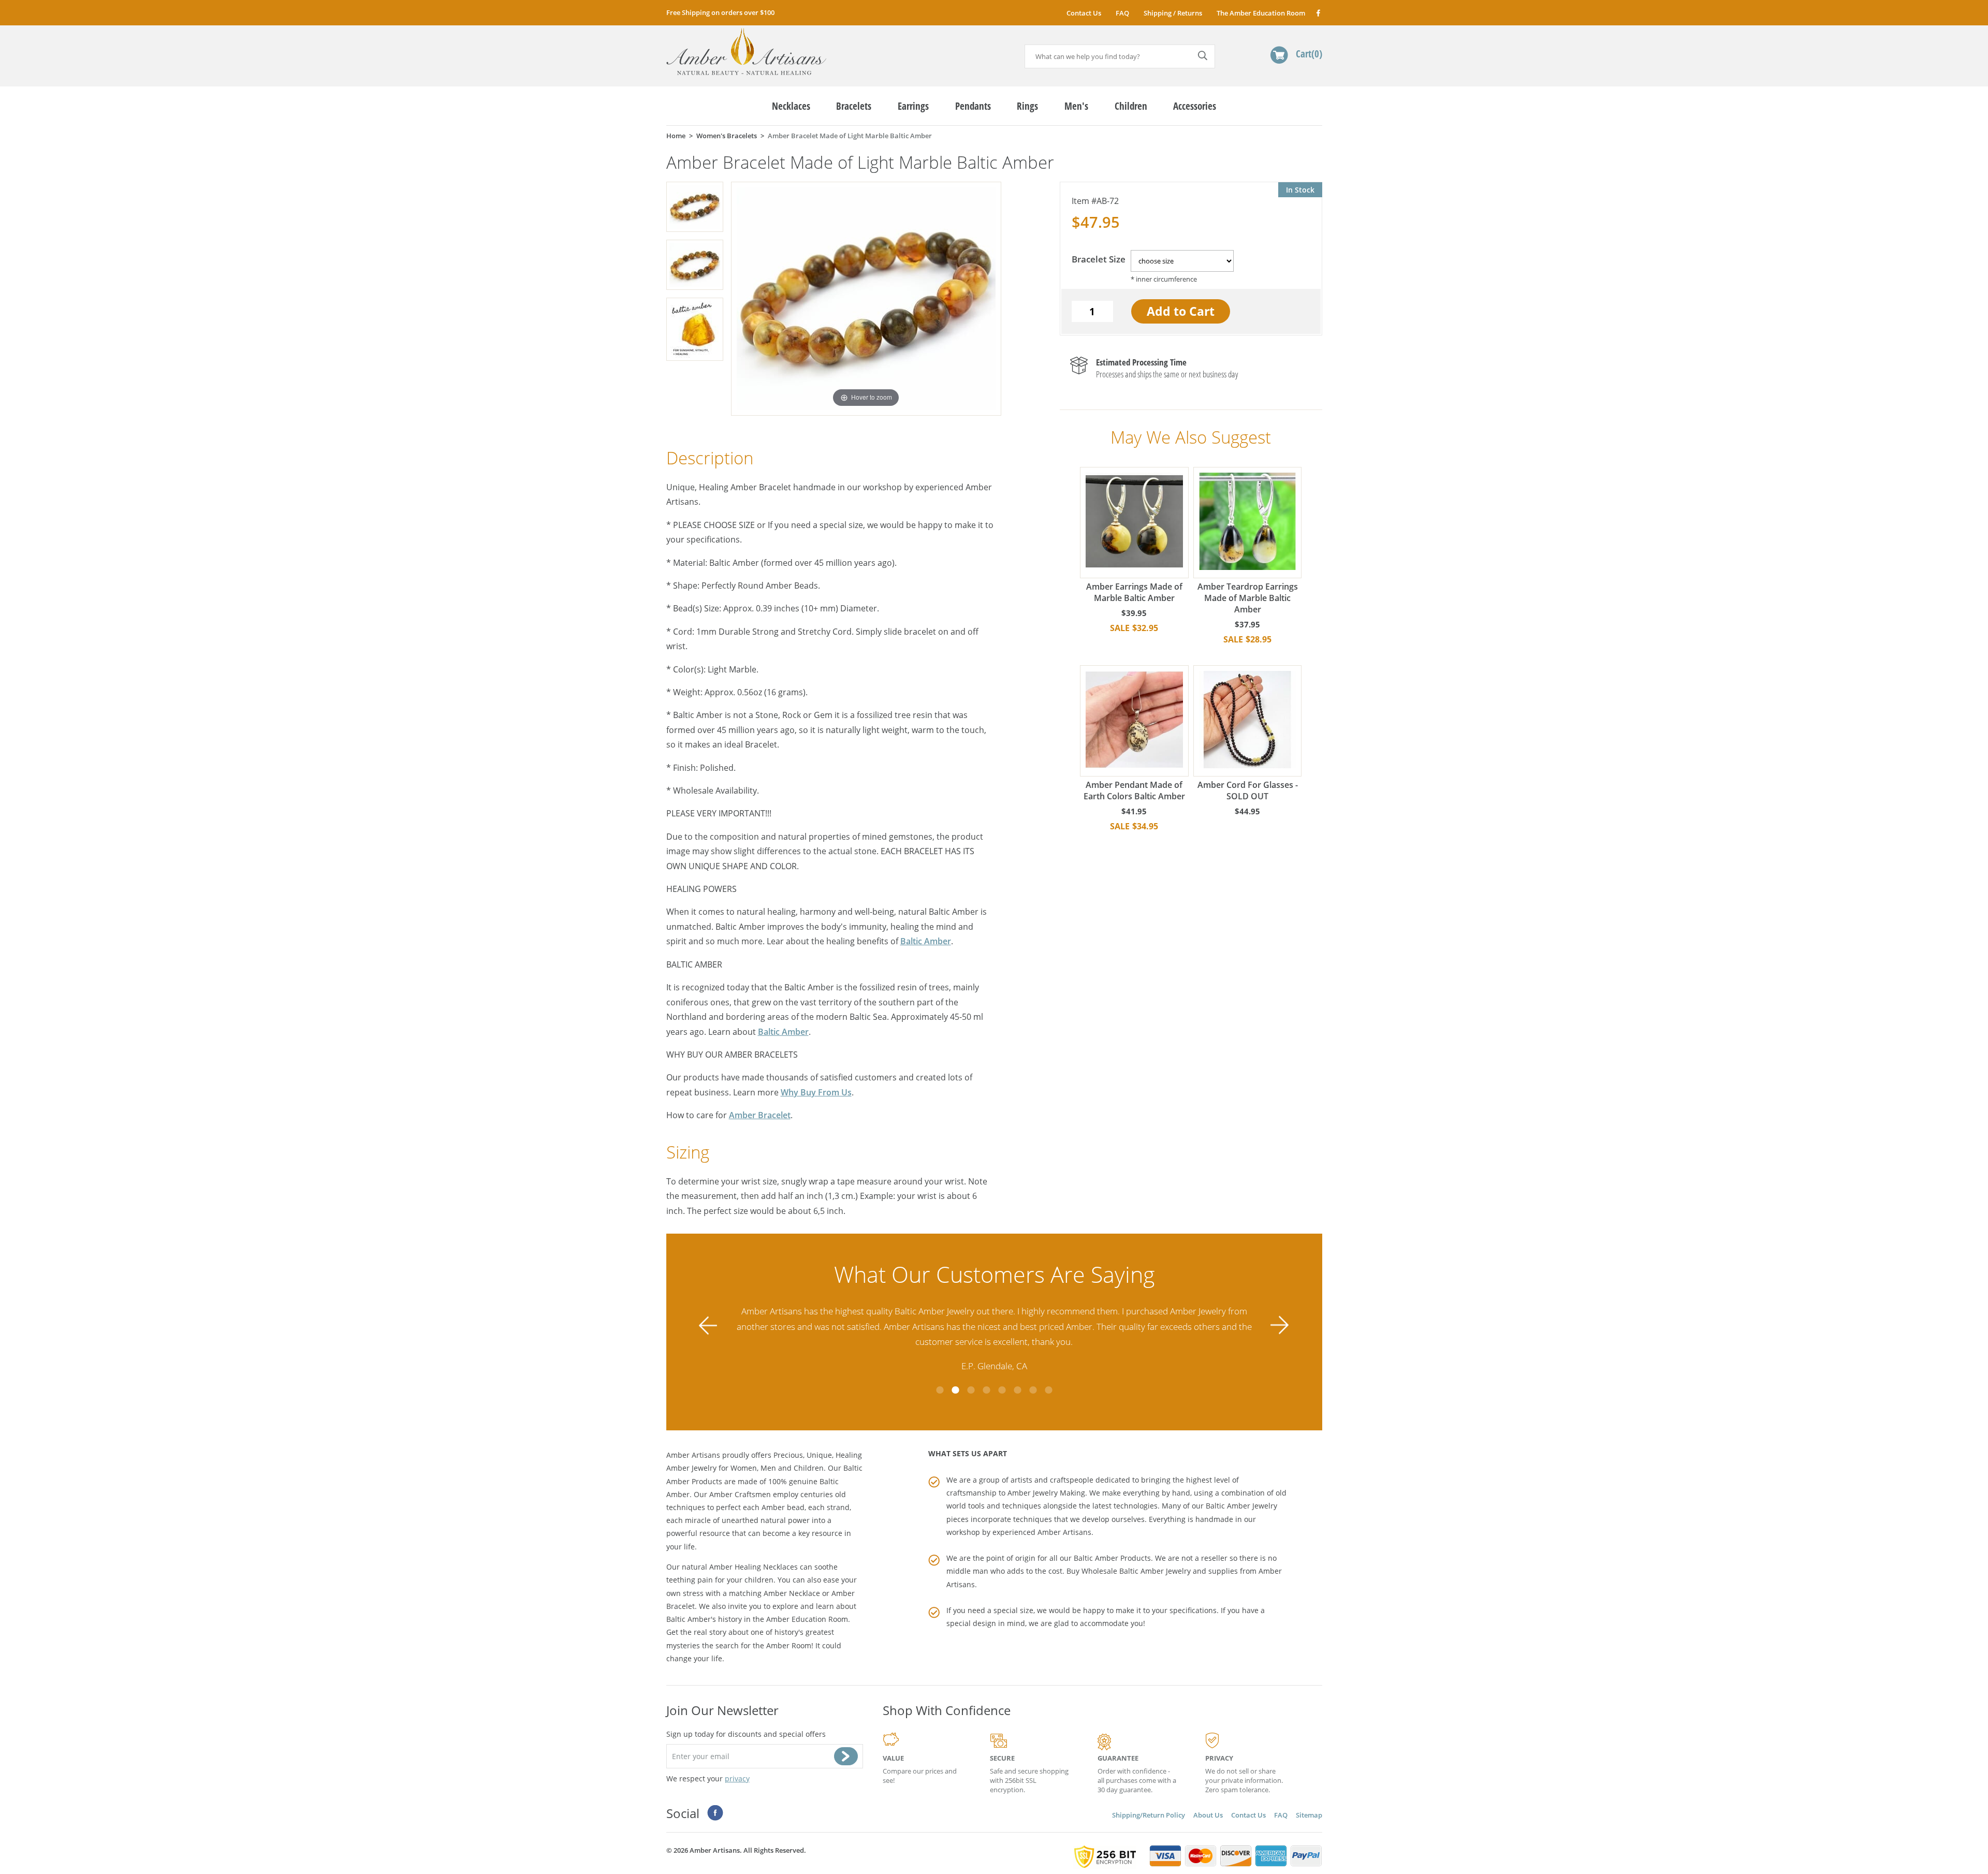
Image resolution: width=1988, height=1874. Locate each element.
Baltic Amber (926, 941)
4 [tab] (986, 1390)
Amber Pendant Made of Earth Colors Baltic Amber (1134, 790)
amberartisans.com (746, 52)
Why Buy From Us (816, 1092)
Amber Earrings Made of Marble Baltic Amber (1134, 592)
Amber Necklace (792, 1593)
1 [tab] (940, 1390)
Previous (708, 1326)
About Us (1208, 1815)
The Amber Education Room (1261, 13)
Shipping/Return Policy (1149, 1815)
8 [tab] (1048, 1390)
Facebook (1318, 13)
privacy (737, 1778)
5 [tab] (1002, 1390)
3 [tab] (971, 1390)
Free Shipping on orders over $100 (720, 12)
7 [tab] (1033, 1390)
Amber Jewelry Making (1046, 1493)
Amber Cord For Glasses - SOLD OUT (1248, 790)
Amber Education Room (807, 1619)
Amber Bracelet (760, 1115)
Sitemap (1309, 1815)
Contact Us (1084, 13)
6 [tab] (1017, 1390)
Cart (1307, 54)
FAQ (1122, 13)
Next (1280, 1326)
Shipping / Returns (1173, 13)
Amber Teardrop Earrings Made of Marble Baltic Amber (1248, 598)
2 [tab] (955, 1390)
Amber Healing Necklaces (754, 1567)
